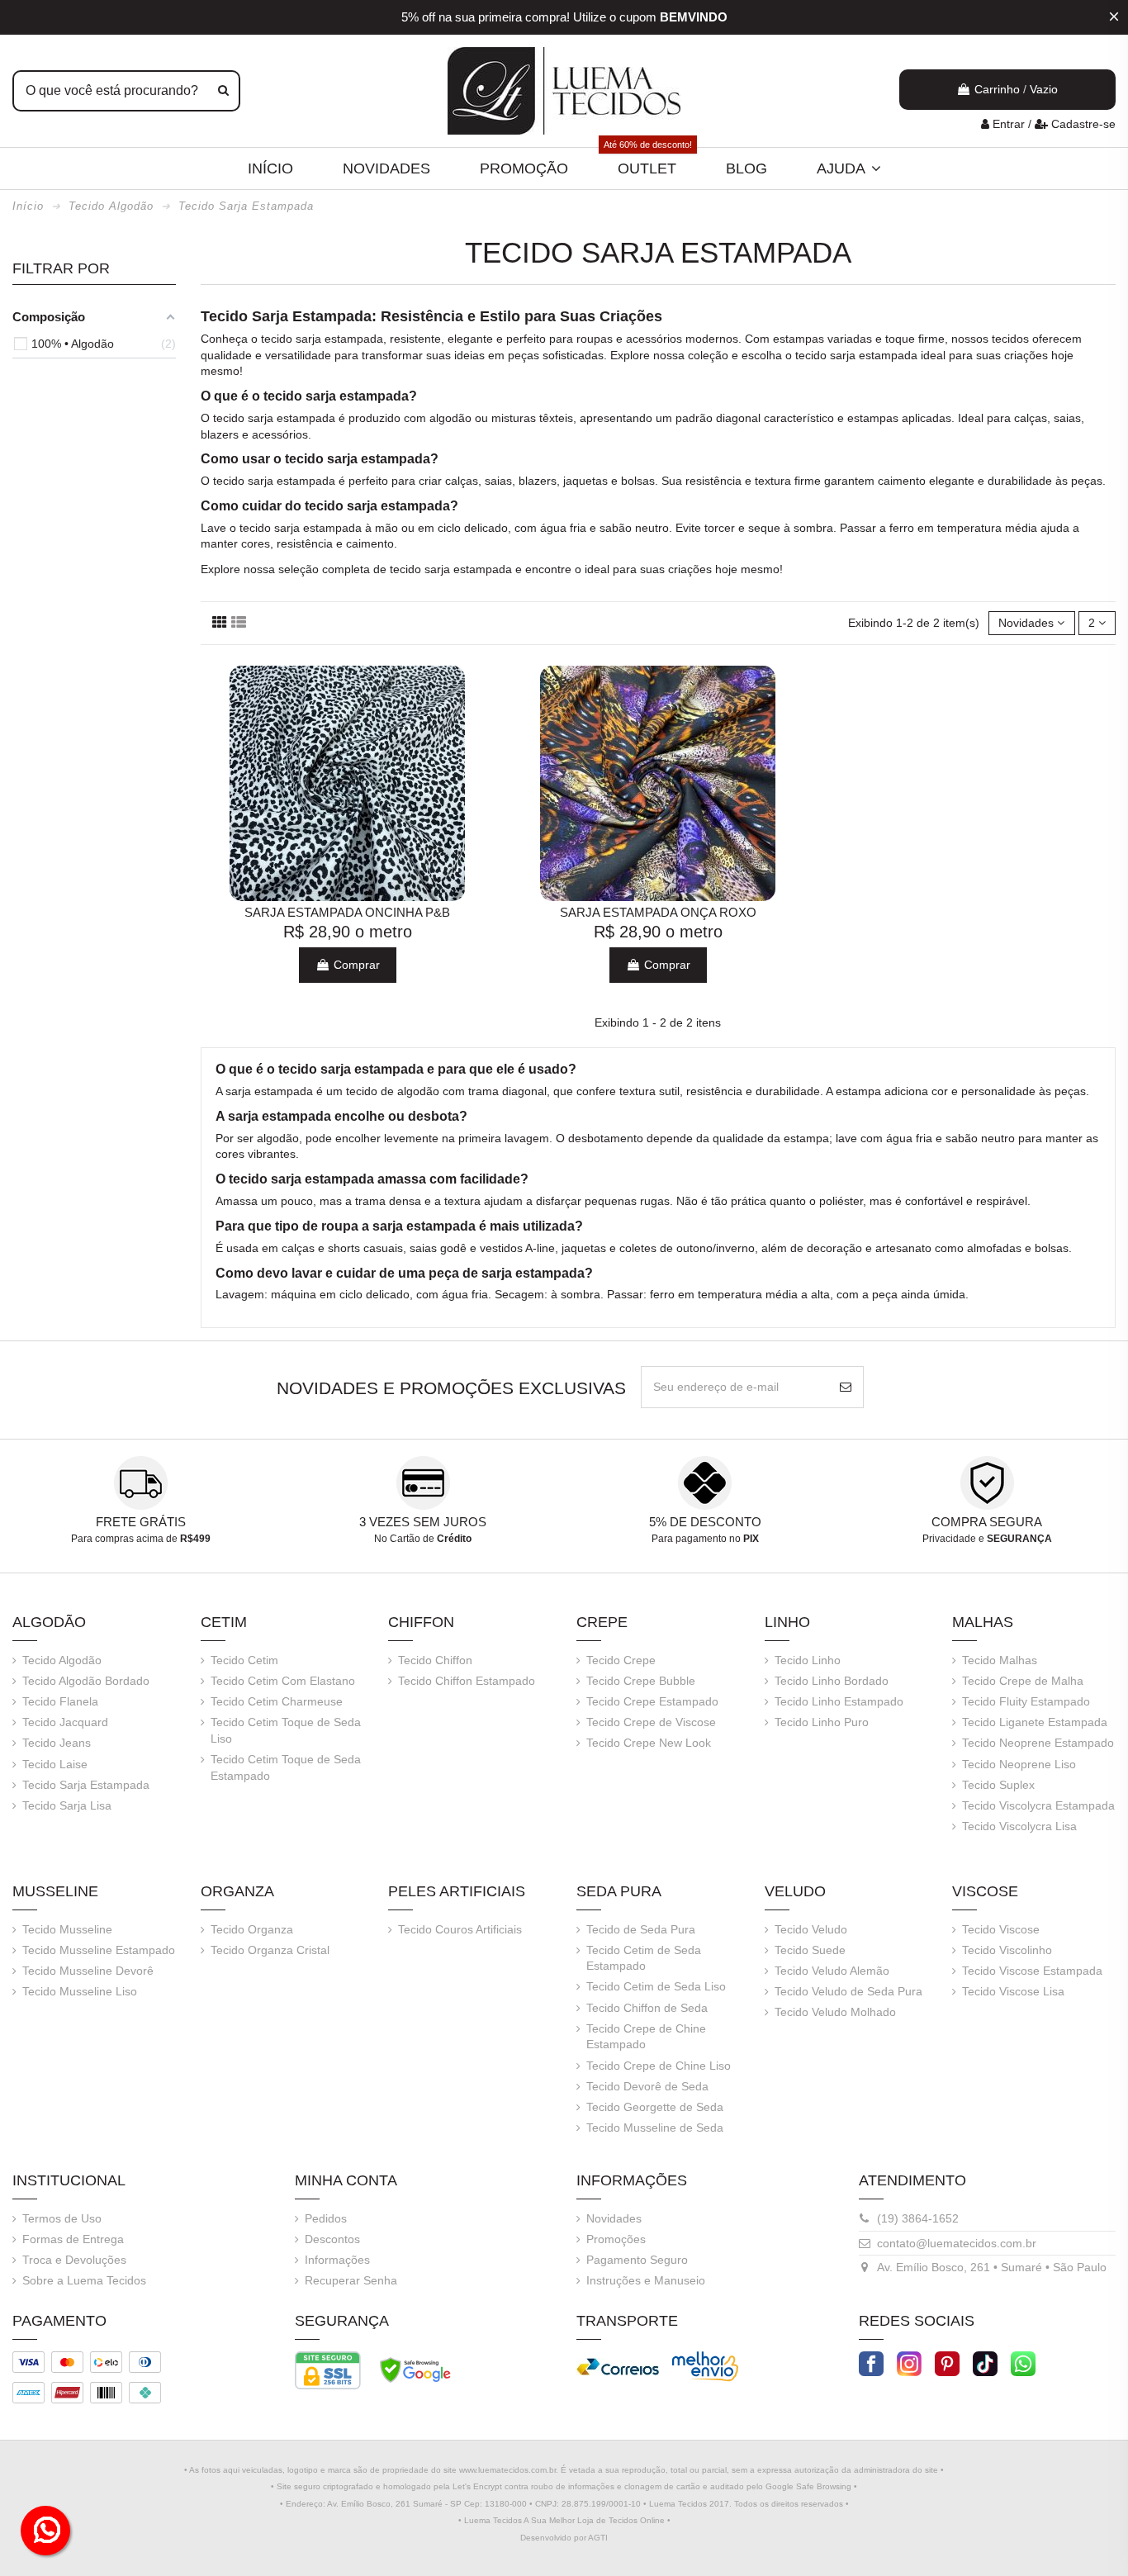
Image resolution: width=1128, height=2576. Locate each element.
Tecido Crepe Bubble (641, 1681)
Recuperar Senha (351, 2280)
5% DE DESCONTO (705, 1522)
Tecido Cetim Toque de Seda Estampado (286, 1767)
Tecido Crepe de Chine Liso (659, 2066)
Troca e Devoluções (74, 2260)
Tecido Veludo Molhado (835, 2012)
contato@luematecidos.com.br (957, 2243)
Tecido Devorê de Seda (647, 2086)
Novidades (614, 2218)
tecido (277, 339)
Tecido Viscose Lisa (1013, 1991)
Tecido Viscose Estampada (1032, 1971)
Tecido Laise (55, 1764)
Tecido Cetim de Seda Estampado (644, 1958)
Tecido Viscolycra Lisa (1019, 1826)
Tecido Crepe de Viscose (651, 1722)
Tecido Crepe (621, 1660)
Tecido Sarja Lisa (67, 1805)
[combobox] (126, 91)
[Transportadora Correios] (618, 2365)
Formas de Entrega (73, 2239)
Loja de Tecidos (607, 2520)
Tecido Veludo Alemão (832, 1971)
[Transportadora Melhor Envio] (705, 2365)
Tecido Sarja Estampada (86, 1785)
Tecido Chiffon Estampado (467, 1681)
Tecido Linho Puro (822, 1722)
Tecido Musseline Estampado (99, 1950)
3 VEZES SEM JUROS (423, 1522)
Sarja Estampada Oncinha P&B (347, 912)
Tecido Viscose (1001, 1929)
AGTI (598, 2538)
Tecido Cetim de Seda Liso (656, 1986)
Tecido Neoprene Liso (1019, 1764)
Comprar (355, 965)
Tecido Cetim (244, 1660)
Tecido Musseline (67, 1929)
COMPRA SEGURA (987, 1522)
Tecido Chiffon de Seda (647, 2008)
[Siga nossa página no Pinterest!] (947, 2362)
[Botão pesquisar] (223, 91)
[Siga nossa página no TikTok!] (985, 2362)
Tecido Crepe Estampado (652, 1701)
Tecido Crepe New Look (649, 1743)
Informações (337, 2260)
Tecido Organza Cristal (270, 1950)
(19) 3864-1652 (918, 2218)
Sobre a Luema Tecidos (84, 2280)
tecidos (1010, 339)
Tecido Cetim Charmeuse (277, 1701)
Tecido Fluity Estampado (1026, 1701)
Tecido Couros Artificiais (460, 1929)
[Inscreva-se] (846, 1387)
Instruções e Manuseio (646, 2280)
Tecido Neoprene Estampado (1038, 1743)
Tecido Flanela (60, 1701)
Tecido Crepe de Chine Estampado (646, 2037)
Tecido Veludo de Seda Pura (848, 1991)
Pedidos (326, 2218)
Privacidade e (987, 1539)
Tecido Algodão (62, 1660)
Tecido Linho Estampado (839, 1701)
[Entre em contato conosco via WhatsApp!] (1023, 2362)
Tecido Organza (252, 1929)
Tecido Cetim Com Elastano (283, 1681)
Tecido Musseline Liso (80, 1991)
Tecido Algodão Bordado (86, 1681)
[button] (849, 168)
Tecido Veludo (811, 1929)
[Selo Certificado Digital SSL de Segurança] (328, 2369)
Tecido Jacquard (65, 1722)
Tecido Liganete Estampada (1035, 1722)
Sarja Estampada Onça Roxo (658, 912)
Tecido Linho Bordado (832, 1681)
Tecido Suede (810, 1950)
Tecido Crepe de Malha (1023, 1681)
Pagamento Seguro (637, 2260)
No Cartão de (423, 1539)
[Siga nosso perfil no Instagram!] (909, 2362)
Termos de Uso (62, 2218)
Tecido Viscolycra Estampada (1038, 1805)
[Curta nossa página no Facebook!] (871, 2362)
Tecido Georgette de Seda (655, 2107)
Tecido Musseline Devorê (88, 1971)
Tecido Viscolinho (1007, 1950)
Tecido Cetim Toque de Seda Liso (286, 1730)
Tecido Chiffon (435, 1660)
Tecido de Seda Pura (641, 1929)
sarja (308, 339)
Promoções (616, 2239)
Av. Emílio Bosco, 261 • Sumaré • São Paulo (992, 2267)
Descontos (332, 2239)
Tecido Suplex (998, 1785)
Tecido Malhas (1000, 1660)
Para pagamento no (705, 1539)
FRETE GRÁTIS (141, 1522)
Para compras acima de (141, 1539)
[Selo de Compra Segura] (415, 2369)
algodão (450, 418)
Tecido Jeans (57, 1743)
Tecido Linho (808, 1660)
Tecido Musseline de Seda (655, 2128)
